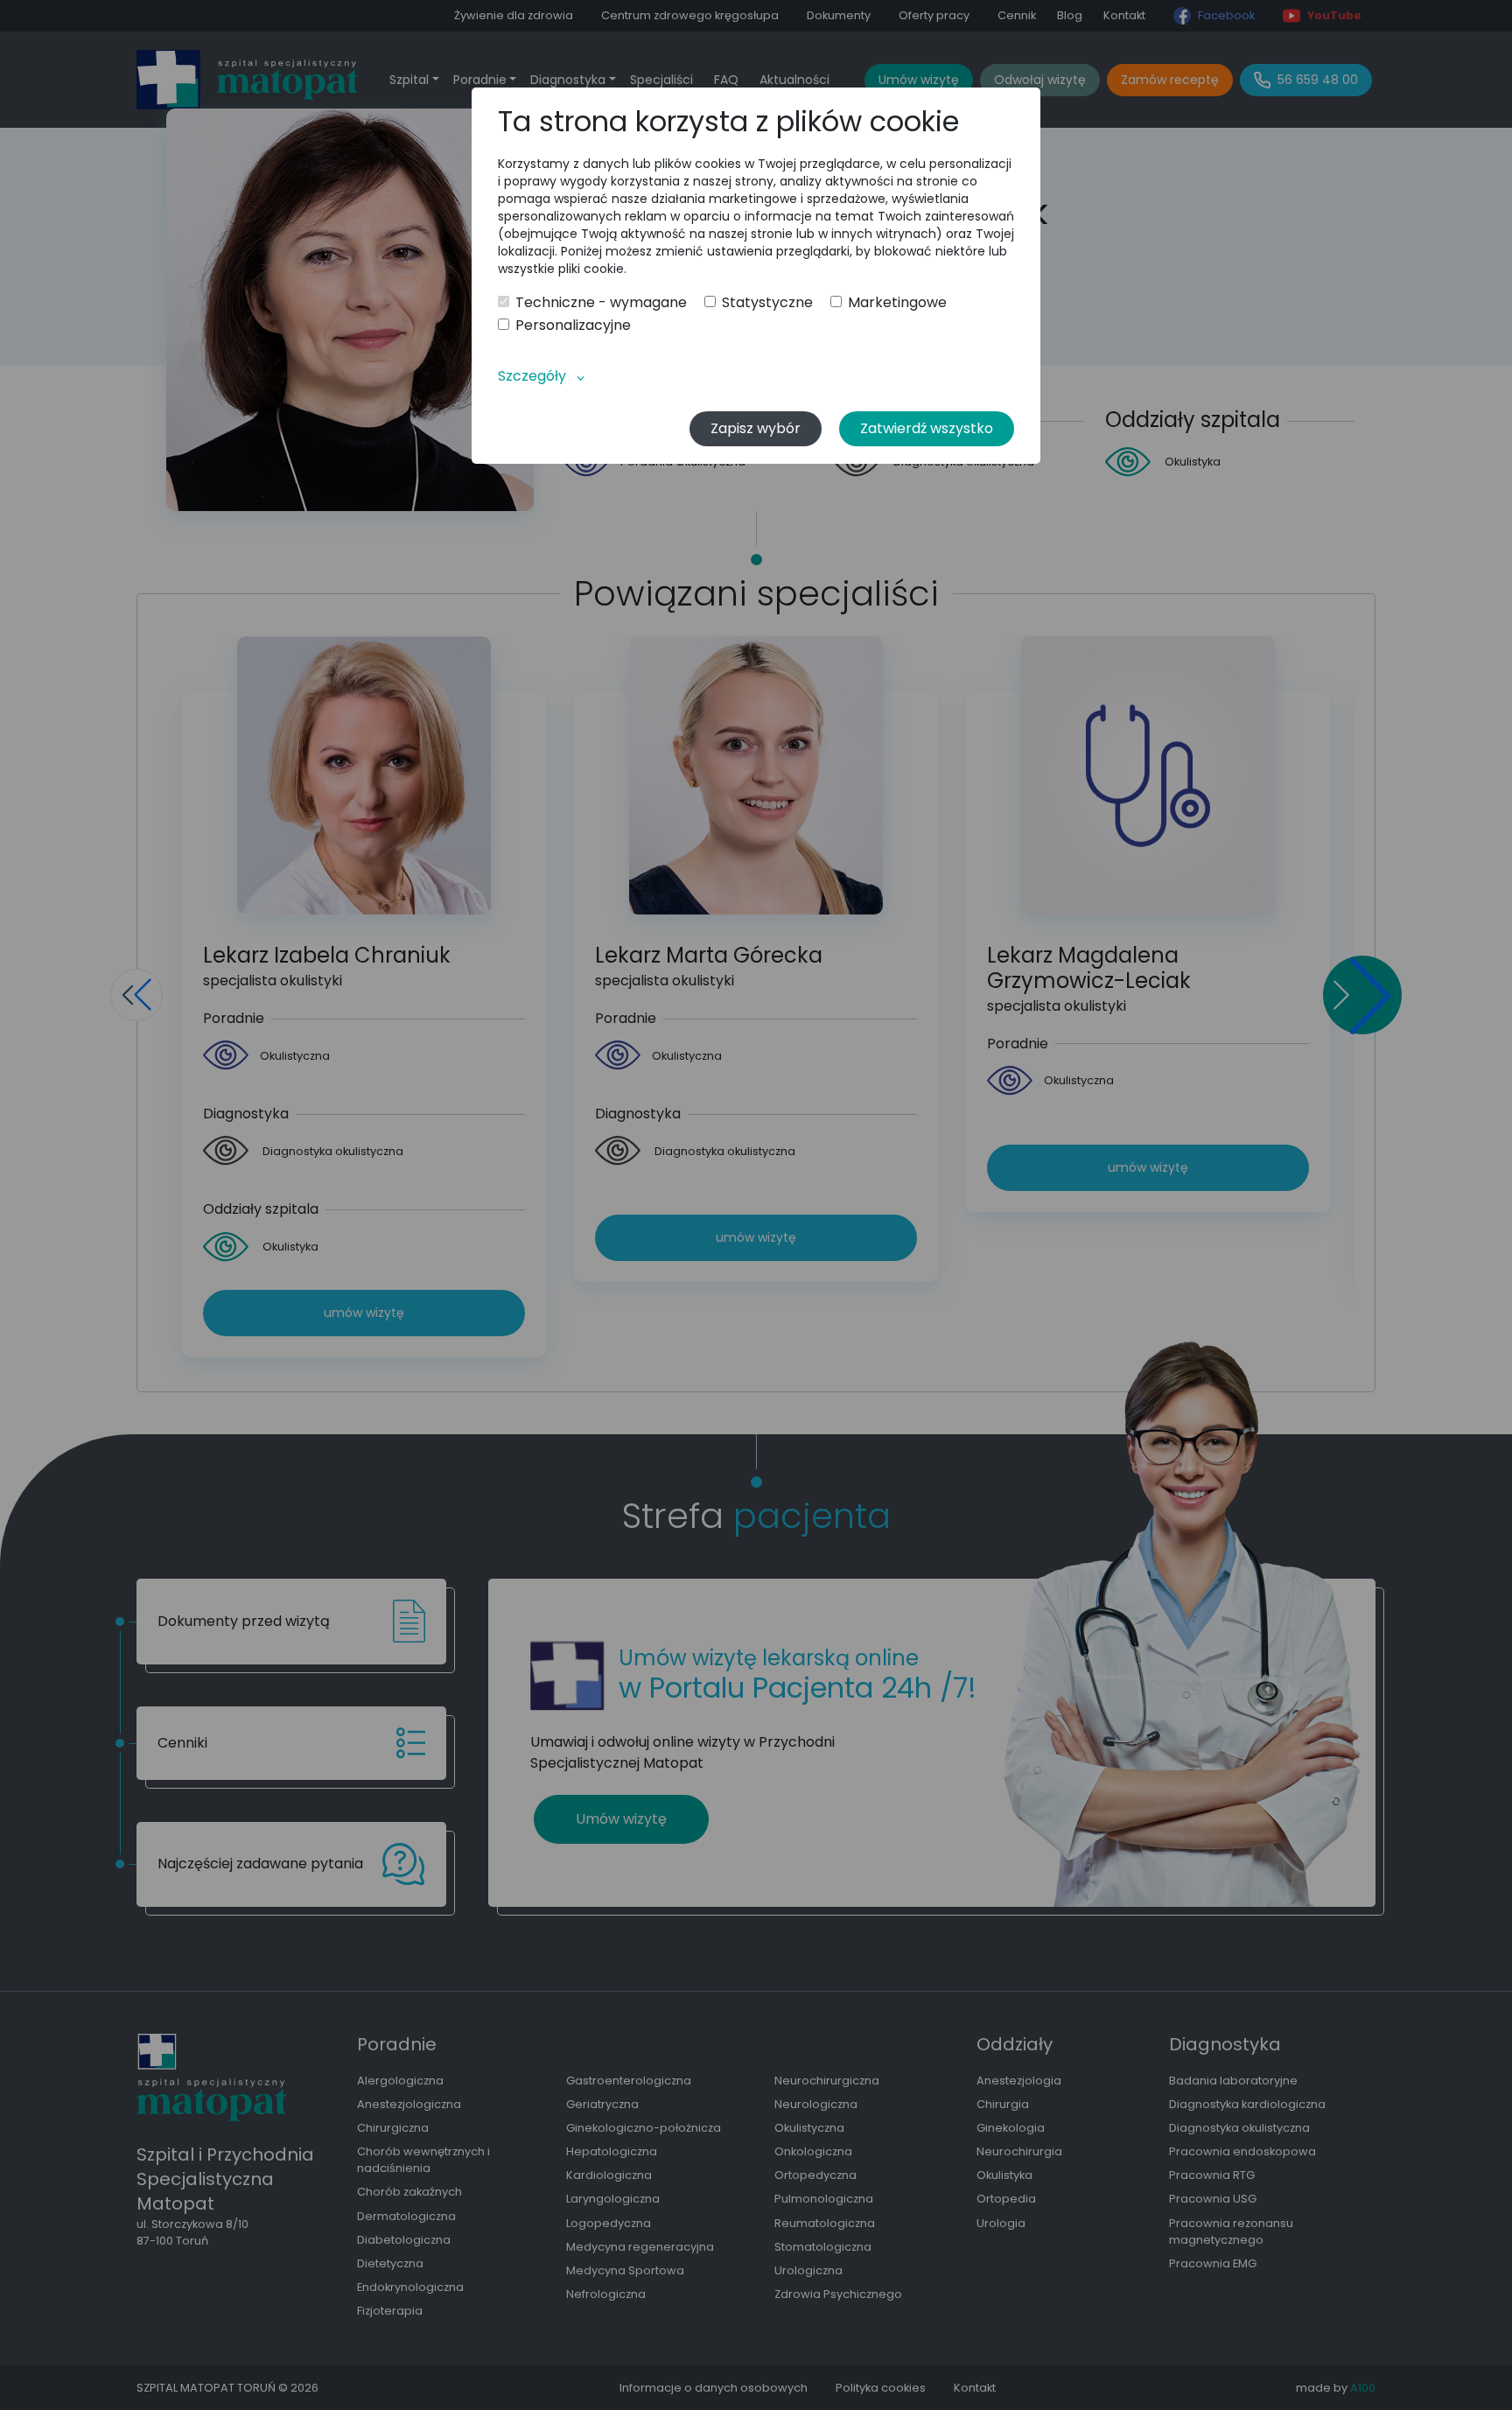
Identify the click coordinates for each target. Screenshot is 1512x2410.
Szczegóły (532, 376)
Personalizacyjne (573, 326)
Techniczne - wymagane (601, 303)
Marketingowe (897, 303)
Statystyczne (767, 303)
